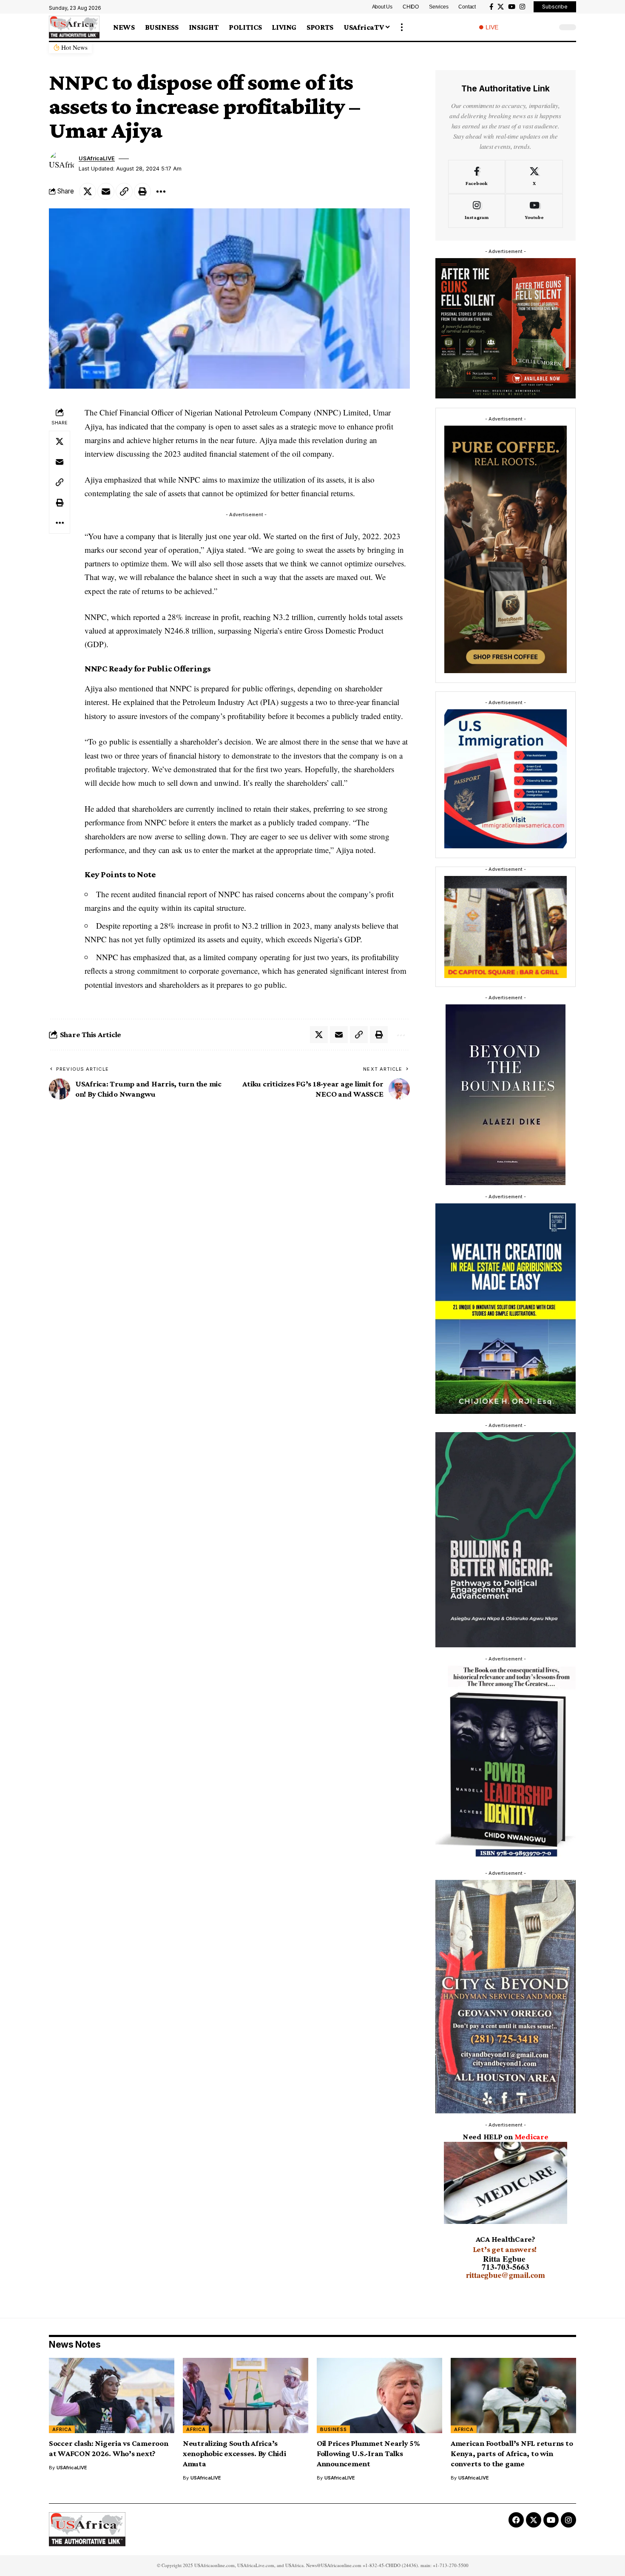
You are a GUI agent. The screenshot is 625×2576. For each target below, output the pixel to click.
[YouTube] (512, 7)
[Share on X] (88, 191)
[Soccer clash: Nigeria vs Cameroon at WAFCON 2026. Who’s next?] (112, 2395)
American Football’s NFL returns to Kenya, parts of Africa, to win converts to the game (512, 2453)
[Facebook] (491, 7)
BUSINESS (334, 2429)
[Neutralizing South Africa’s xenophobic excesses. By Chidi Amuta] (246, 2395)
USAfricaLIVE (97, 158)
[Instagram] (522, 7)
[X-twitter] (534, 2520)
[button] (402, 27)
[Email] (106, 191)
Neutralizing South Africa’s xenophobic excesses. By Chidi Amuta (234, 2453)
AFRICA (62, 2429)
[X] (501, 7)
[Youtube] (534, 211)
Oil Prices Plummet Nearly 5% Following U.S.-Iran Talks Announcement (368, 2453)
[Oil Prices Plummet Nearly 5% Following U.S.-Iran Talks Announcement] (379, 2395)
